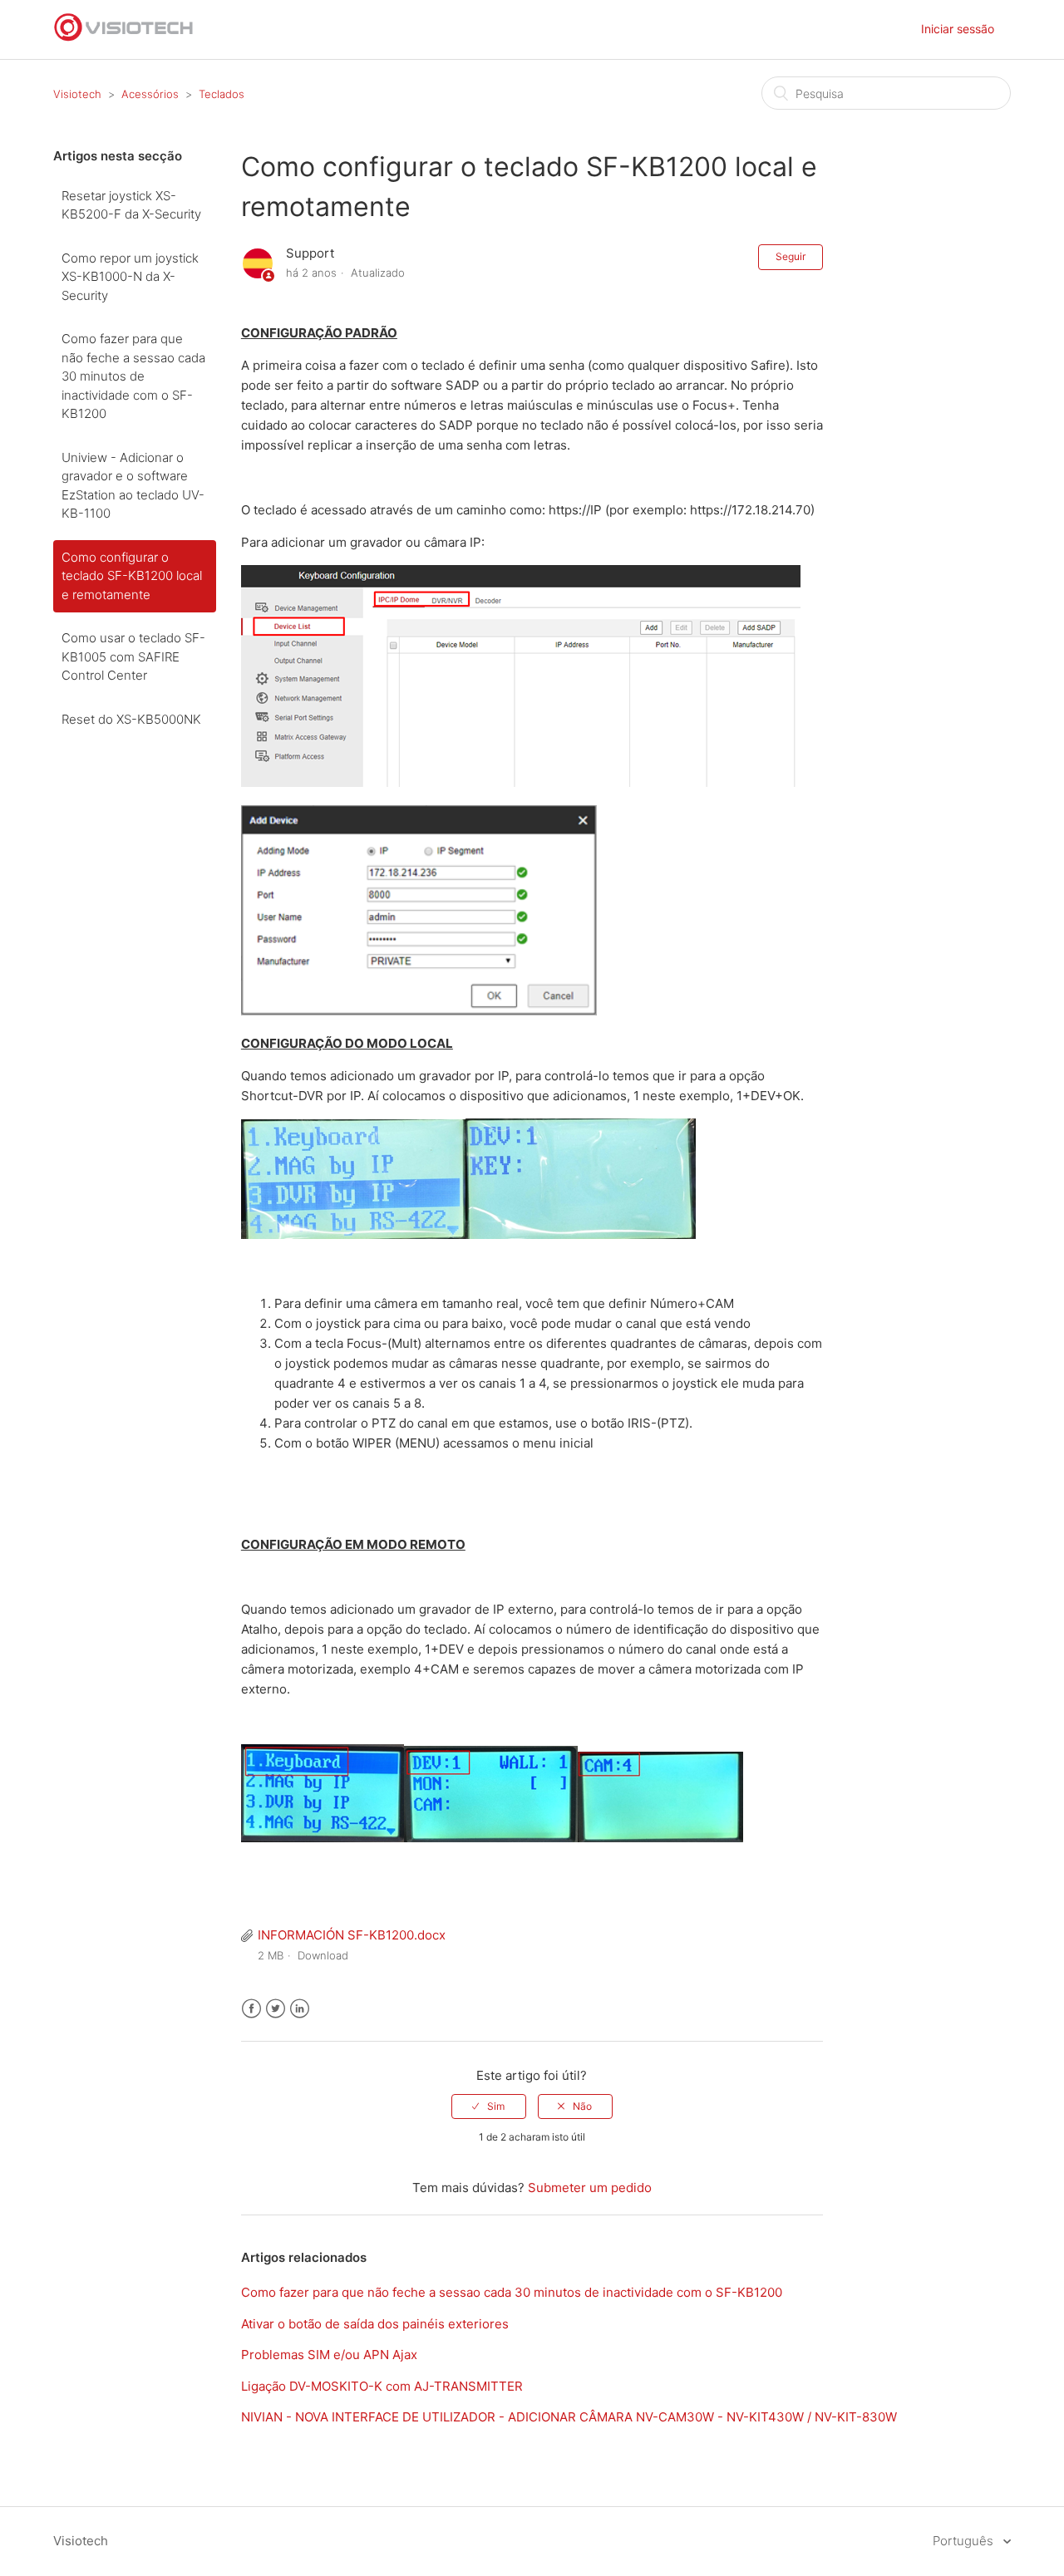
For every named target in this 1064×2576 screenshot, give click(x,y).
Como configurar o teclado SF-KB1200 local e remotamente (132, 576)
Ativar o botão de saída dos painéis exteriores (375, 2324)
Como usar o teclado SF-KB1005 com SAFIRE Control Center (133, 656)
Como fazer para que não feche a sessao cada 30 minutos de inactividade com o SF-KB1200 (133, 376)
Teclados (222, 94)
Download (323, 1955)
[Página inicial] (124, 38)
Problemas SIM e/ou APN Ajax (329, 2355)
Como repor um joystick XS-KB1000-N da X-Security (130, 277)
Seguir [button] (791, 256)
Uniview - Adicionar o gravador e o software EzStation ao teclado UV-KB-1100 (133, 486)
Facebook (251, 2009)
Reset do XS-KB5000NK (131, 719)
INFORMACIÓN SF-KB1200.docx (352, 1935)
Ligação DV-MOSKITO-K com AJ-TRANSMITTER (382, 2386)
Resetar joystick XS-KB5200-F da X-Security (131, 205)
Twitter (276, 2009)
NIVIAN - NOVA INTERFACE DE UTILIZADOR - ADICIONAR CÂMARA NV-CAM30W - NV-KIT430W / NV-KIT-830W (569, 2417)
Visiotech (77, 94)
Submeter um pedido (590, 2188)
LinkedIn (300, 2009)
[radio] (489, 2107)
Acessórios (150, 94)
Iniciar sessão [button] (958, 29)
